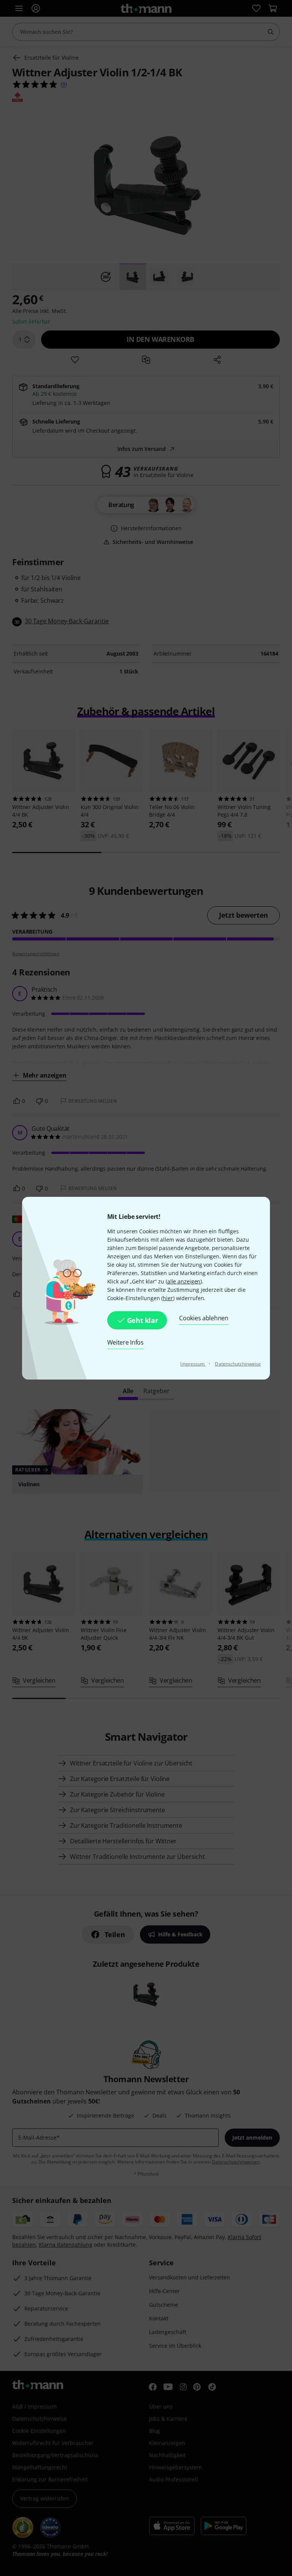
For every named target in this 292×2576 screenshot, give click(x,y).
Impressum (193, 1364)
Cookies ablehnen (204, 1318)
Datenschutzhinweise (238, 1364)
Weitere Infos (125, 1342)
